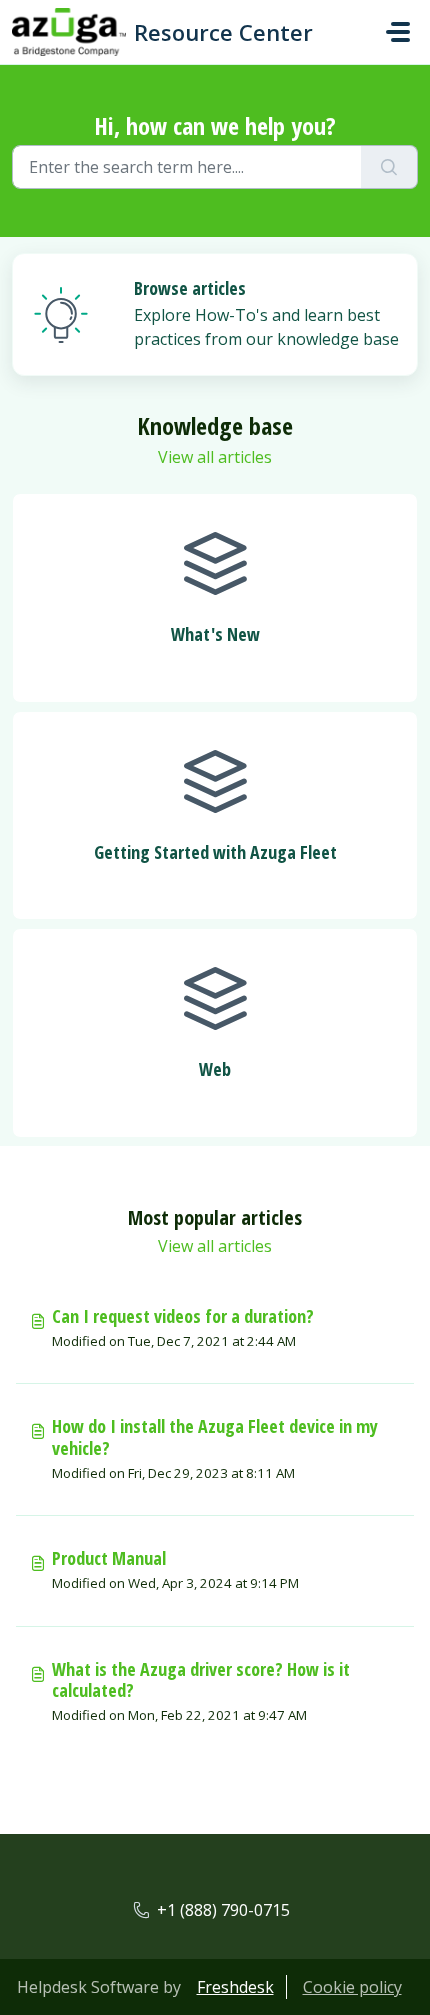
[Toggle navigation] (398, 32)
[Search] (389, 167)
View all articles (215, 457)
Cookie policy (352, 1987)
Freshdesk (235, 1987)
